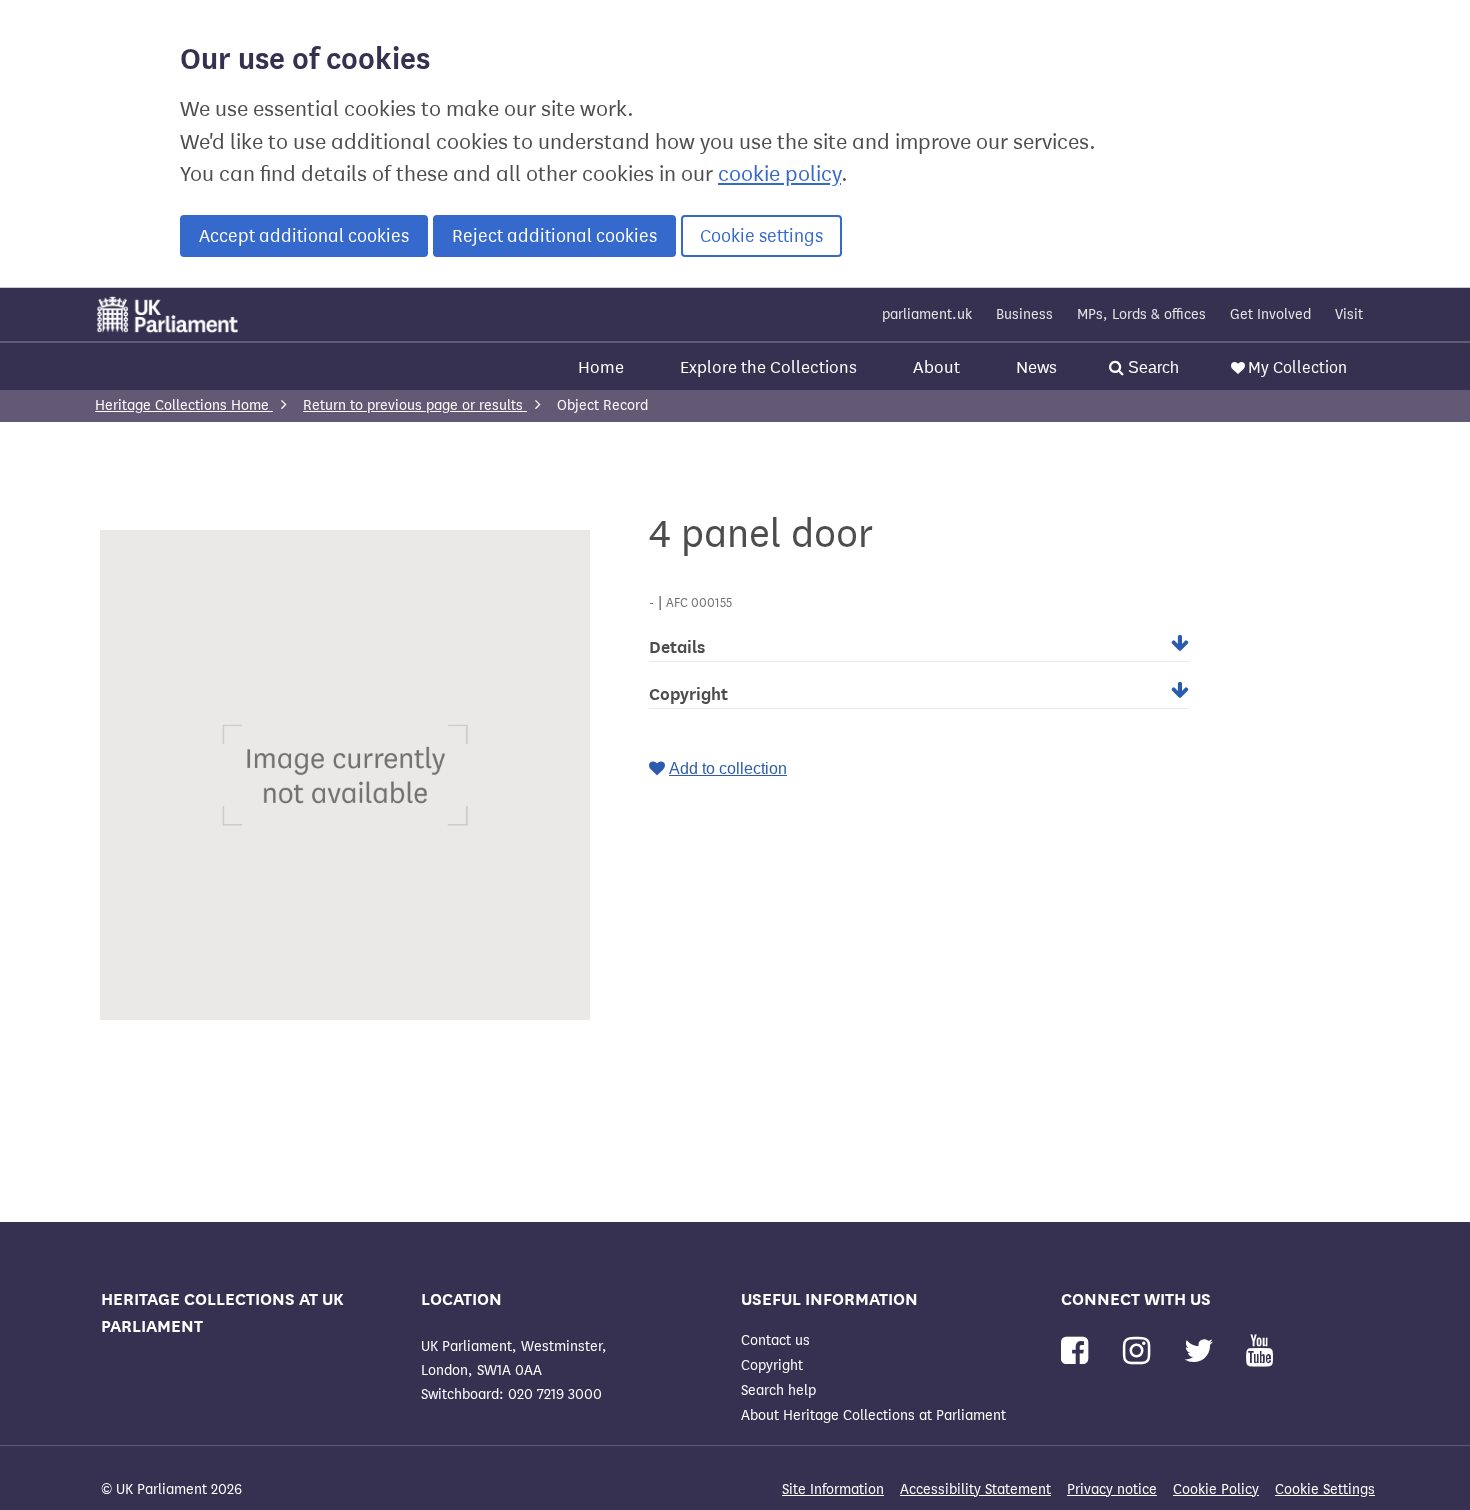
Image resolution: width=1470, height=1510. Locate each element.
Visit (1349, 314)
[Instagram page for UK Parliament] (1140, 1351)
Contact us (775, 1340)
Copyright (772, 1365)
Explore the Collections (768, 367)
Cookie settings (761, 236)
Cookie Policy (1216, 1489)
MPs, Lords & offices (1141, 314)
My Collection (1297, 367)
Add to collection (728, 768)
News (1036, 367)
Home (601, 367)
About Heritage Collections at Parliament (873, 1415)
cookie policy (779, 174)
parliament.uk (927, 314)
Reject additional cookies (554, 236)
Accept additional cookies (304, 236)
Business (1024, 314)
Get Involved (1270, 314)
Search (1151, 367)
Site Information (833, 1489)
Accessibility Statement (975, 1489)
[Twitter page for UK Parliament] (1203, 1351)
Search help (778, 1390)
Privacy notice (1112, 1489)
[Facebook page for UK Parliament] (1078, 1351)
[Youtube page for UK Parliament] (1259, 1351)
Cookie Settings (1325, 1489)
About (936, 367)
